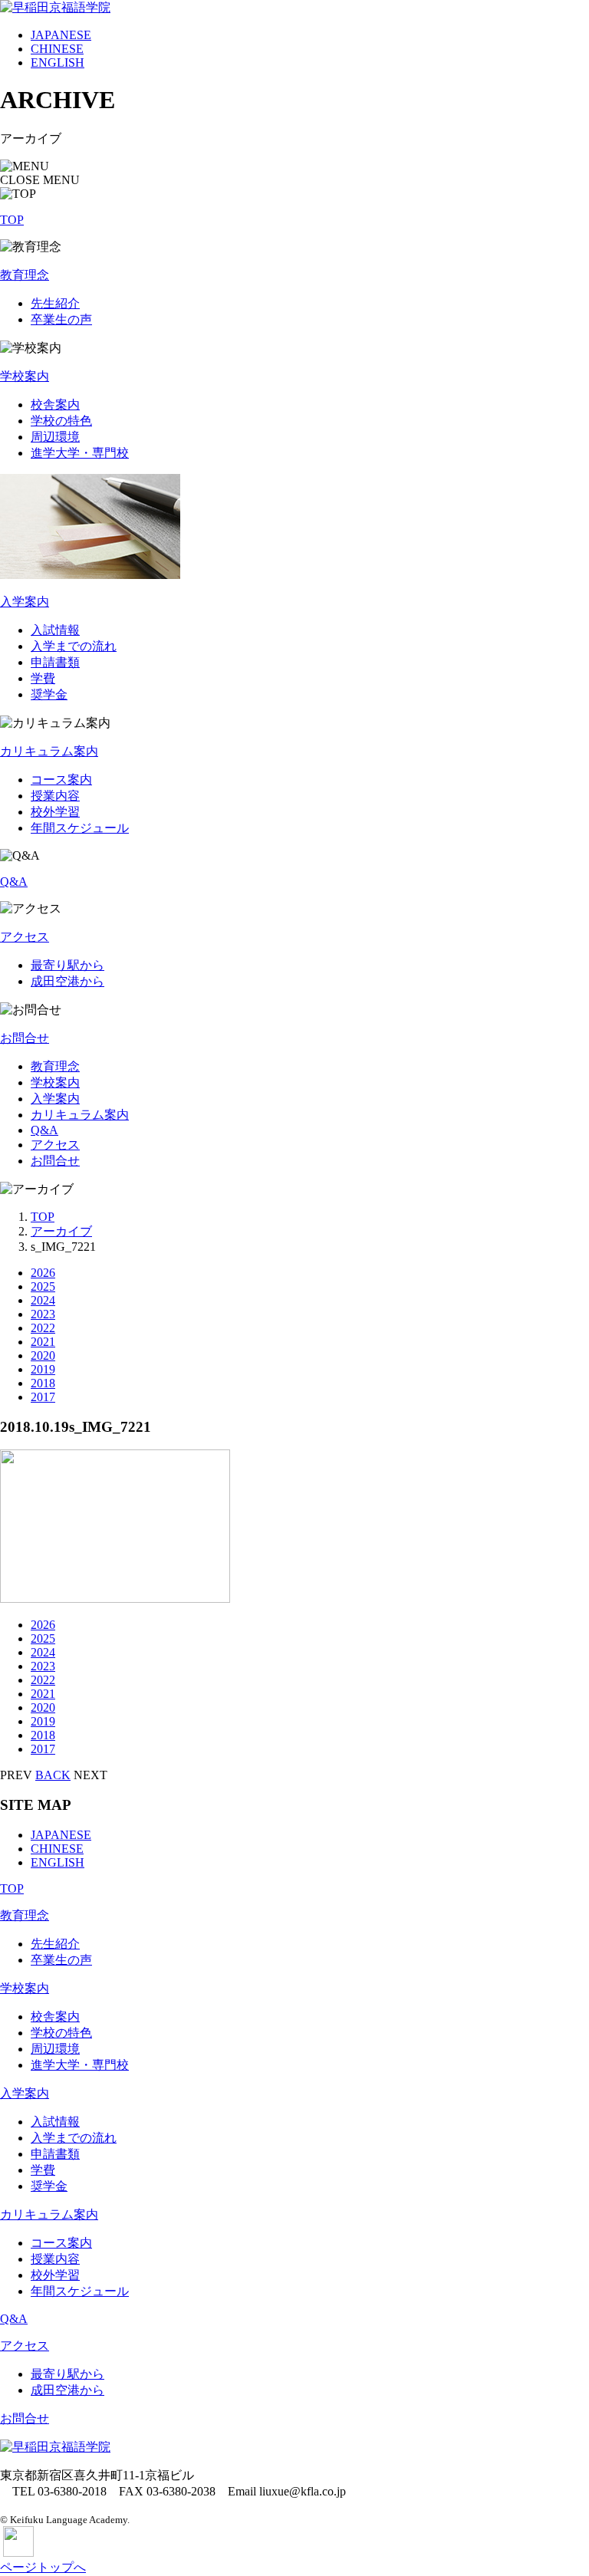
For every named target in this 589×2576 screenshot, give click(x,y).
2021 (43, 1342)
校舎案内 (55, 405)
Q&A (14, 882)
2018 (43, 1383)
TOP (12, 220)
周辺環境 (55, 437)
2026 (43, 1273)
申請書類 (55, 662)
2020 (43, 1355)
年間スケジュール (80, 828)
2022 (43, 1328)
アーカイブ (61, 1231)
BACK (53, 1775)
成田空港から (67, 981)
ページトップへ (43, 2567)
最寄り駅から (67, 965)
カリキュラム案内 (49, 751)
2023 (43, 1314)
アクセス (25, 937)
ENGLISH (58, 63)
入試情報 (55, 630)
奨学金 (49, 694)
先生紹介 (55, 303)
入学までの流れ (74, 646)
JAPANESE (61, 35)
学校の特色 (61, 421)
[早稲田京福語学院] (55, 7)
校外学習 (55, 812)
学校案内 (25, 376)
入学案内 (25, 602)
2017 (43, 1397)
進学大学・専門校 (80, 453)
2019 (43, 1369)
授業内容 (55, 796)
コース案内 (61, 780)
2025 (43, 1286)
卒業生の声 (61, 319)
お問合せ (25, 1038)
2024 (43, 1300)
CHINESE (57, 49)
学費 (43, 678)
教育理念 (25, 275)
